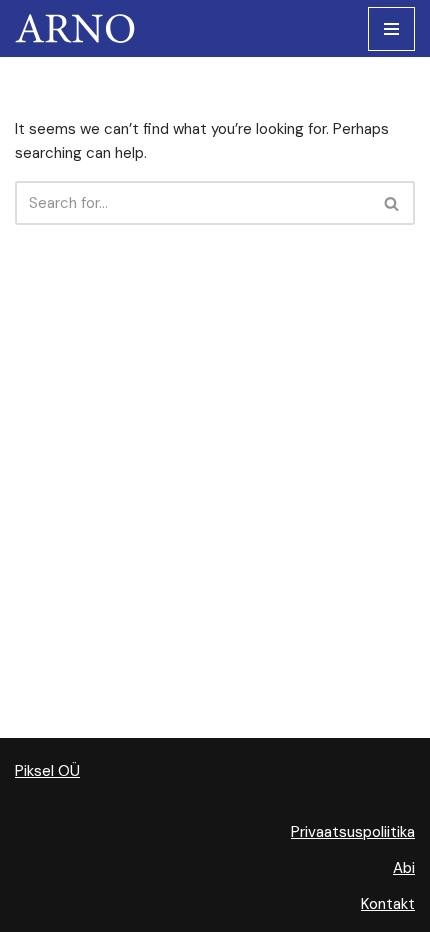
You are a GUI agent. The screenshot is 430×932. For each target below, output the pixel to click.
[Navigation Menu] (391, 29)
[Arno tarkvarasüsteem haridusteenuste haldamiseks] (80, 28)
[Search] (392, 203)
